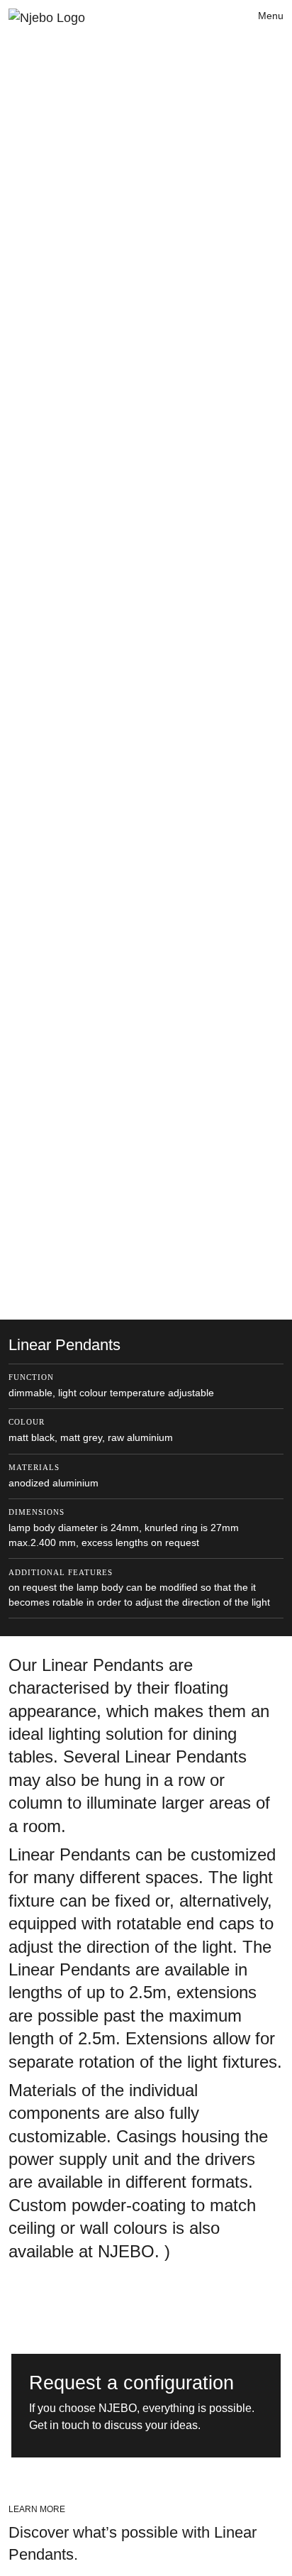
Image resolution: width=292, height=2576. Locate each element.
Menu (271, 16)
